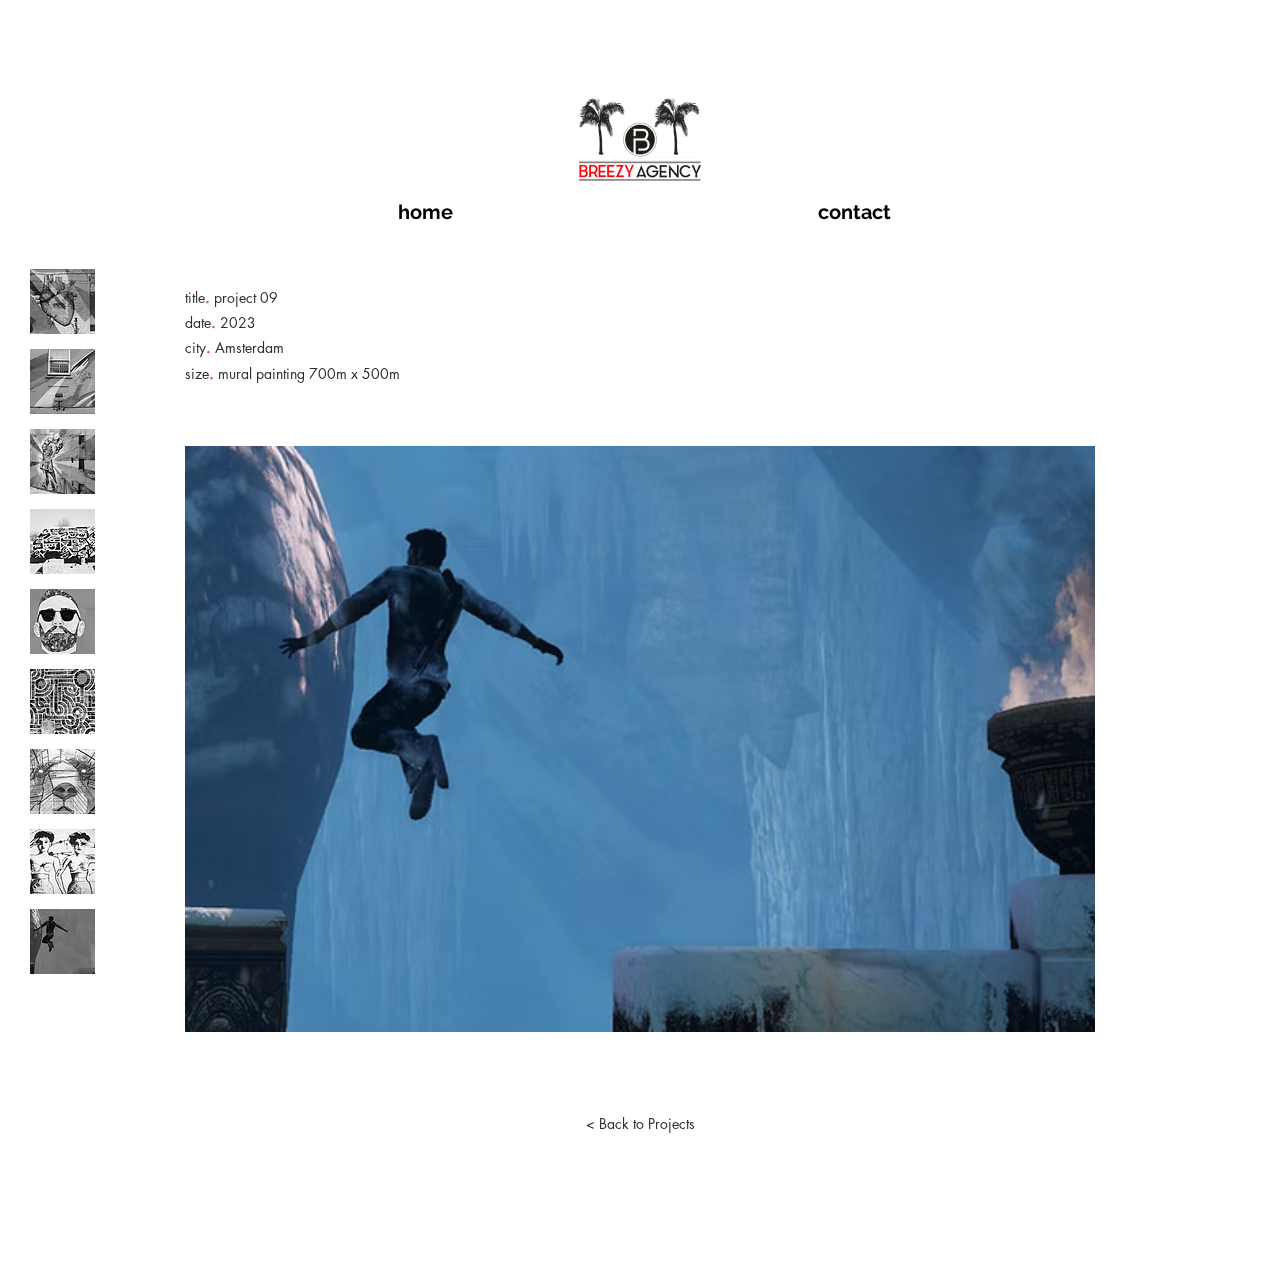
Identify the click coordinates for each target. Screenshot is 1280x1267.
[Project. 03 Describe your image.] (62, 461)
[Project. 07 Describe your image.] (62, 781)
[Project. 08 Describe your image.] (62, 861)
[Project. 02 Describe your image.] (62, 381)
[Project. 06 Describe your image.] (62, 701)
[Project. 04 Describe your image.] (62, 541)
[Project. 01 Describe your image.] (62, 301)
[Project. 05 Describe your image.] (62, 621)
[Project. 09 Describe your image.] (62, 941)
